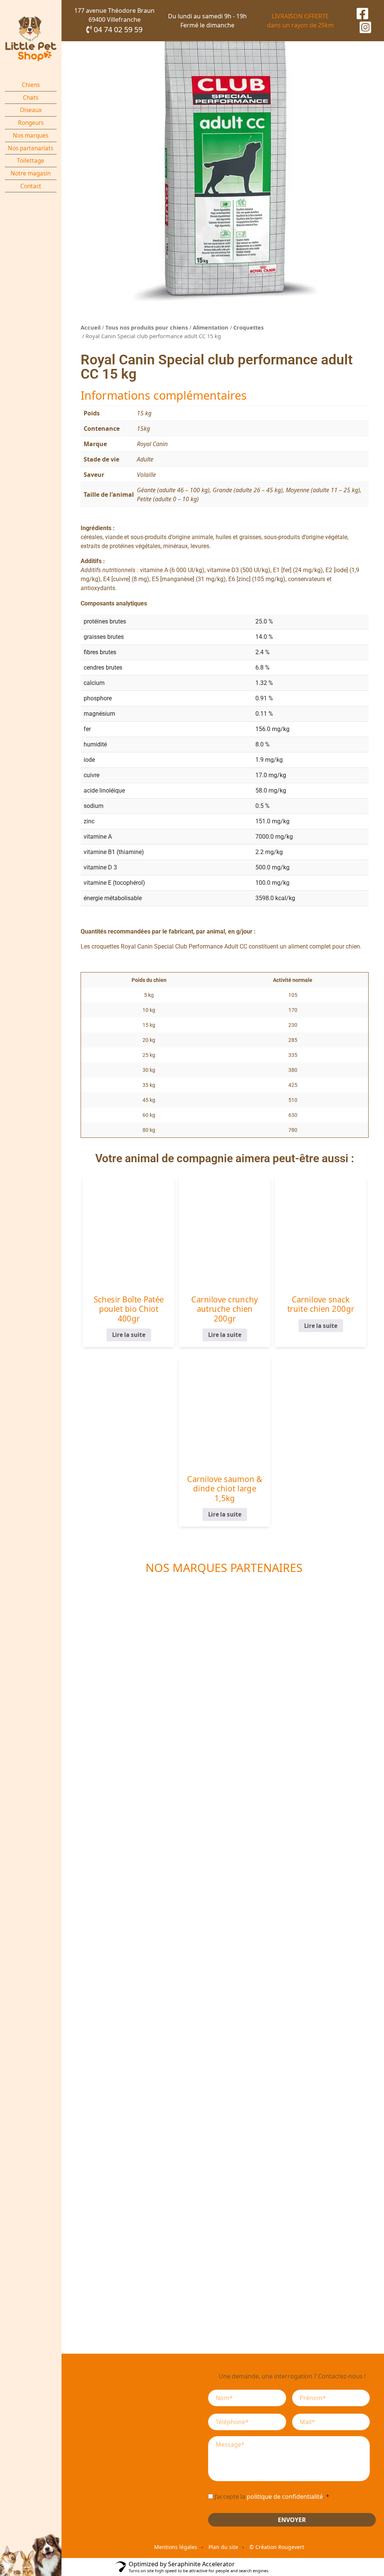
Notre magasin (31, 173)
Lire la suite (129, 1335)
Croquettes (248, 327)
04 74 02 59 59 (117, 29)
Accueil (91, 327)
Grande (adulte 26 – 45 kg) (248, 490)
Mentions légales (176, 2547)
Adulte (145, 459)
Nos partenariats (31, 148)
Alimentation (211, 327)
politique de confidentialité (285, 2497)
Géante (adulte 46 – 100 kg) (173, 490)
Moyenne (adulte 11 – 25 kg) (323, 490)
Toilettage (31, 161)
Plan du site (223, 2547)
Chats (31, 98)
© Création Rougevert (277, 2547)
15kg (143, 429)
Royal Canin (152, 444)
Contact (31, 186)
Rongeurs (31, 123)
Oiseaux (31, 110)
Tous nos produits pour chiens (147, 327)
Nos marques (31, 136)
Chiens (31, 85)
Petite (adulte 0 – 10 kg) (168, 499)
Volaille (146, 475)
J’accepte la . (272, 2497)
